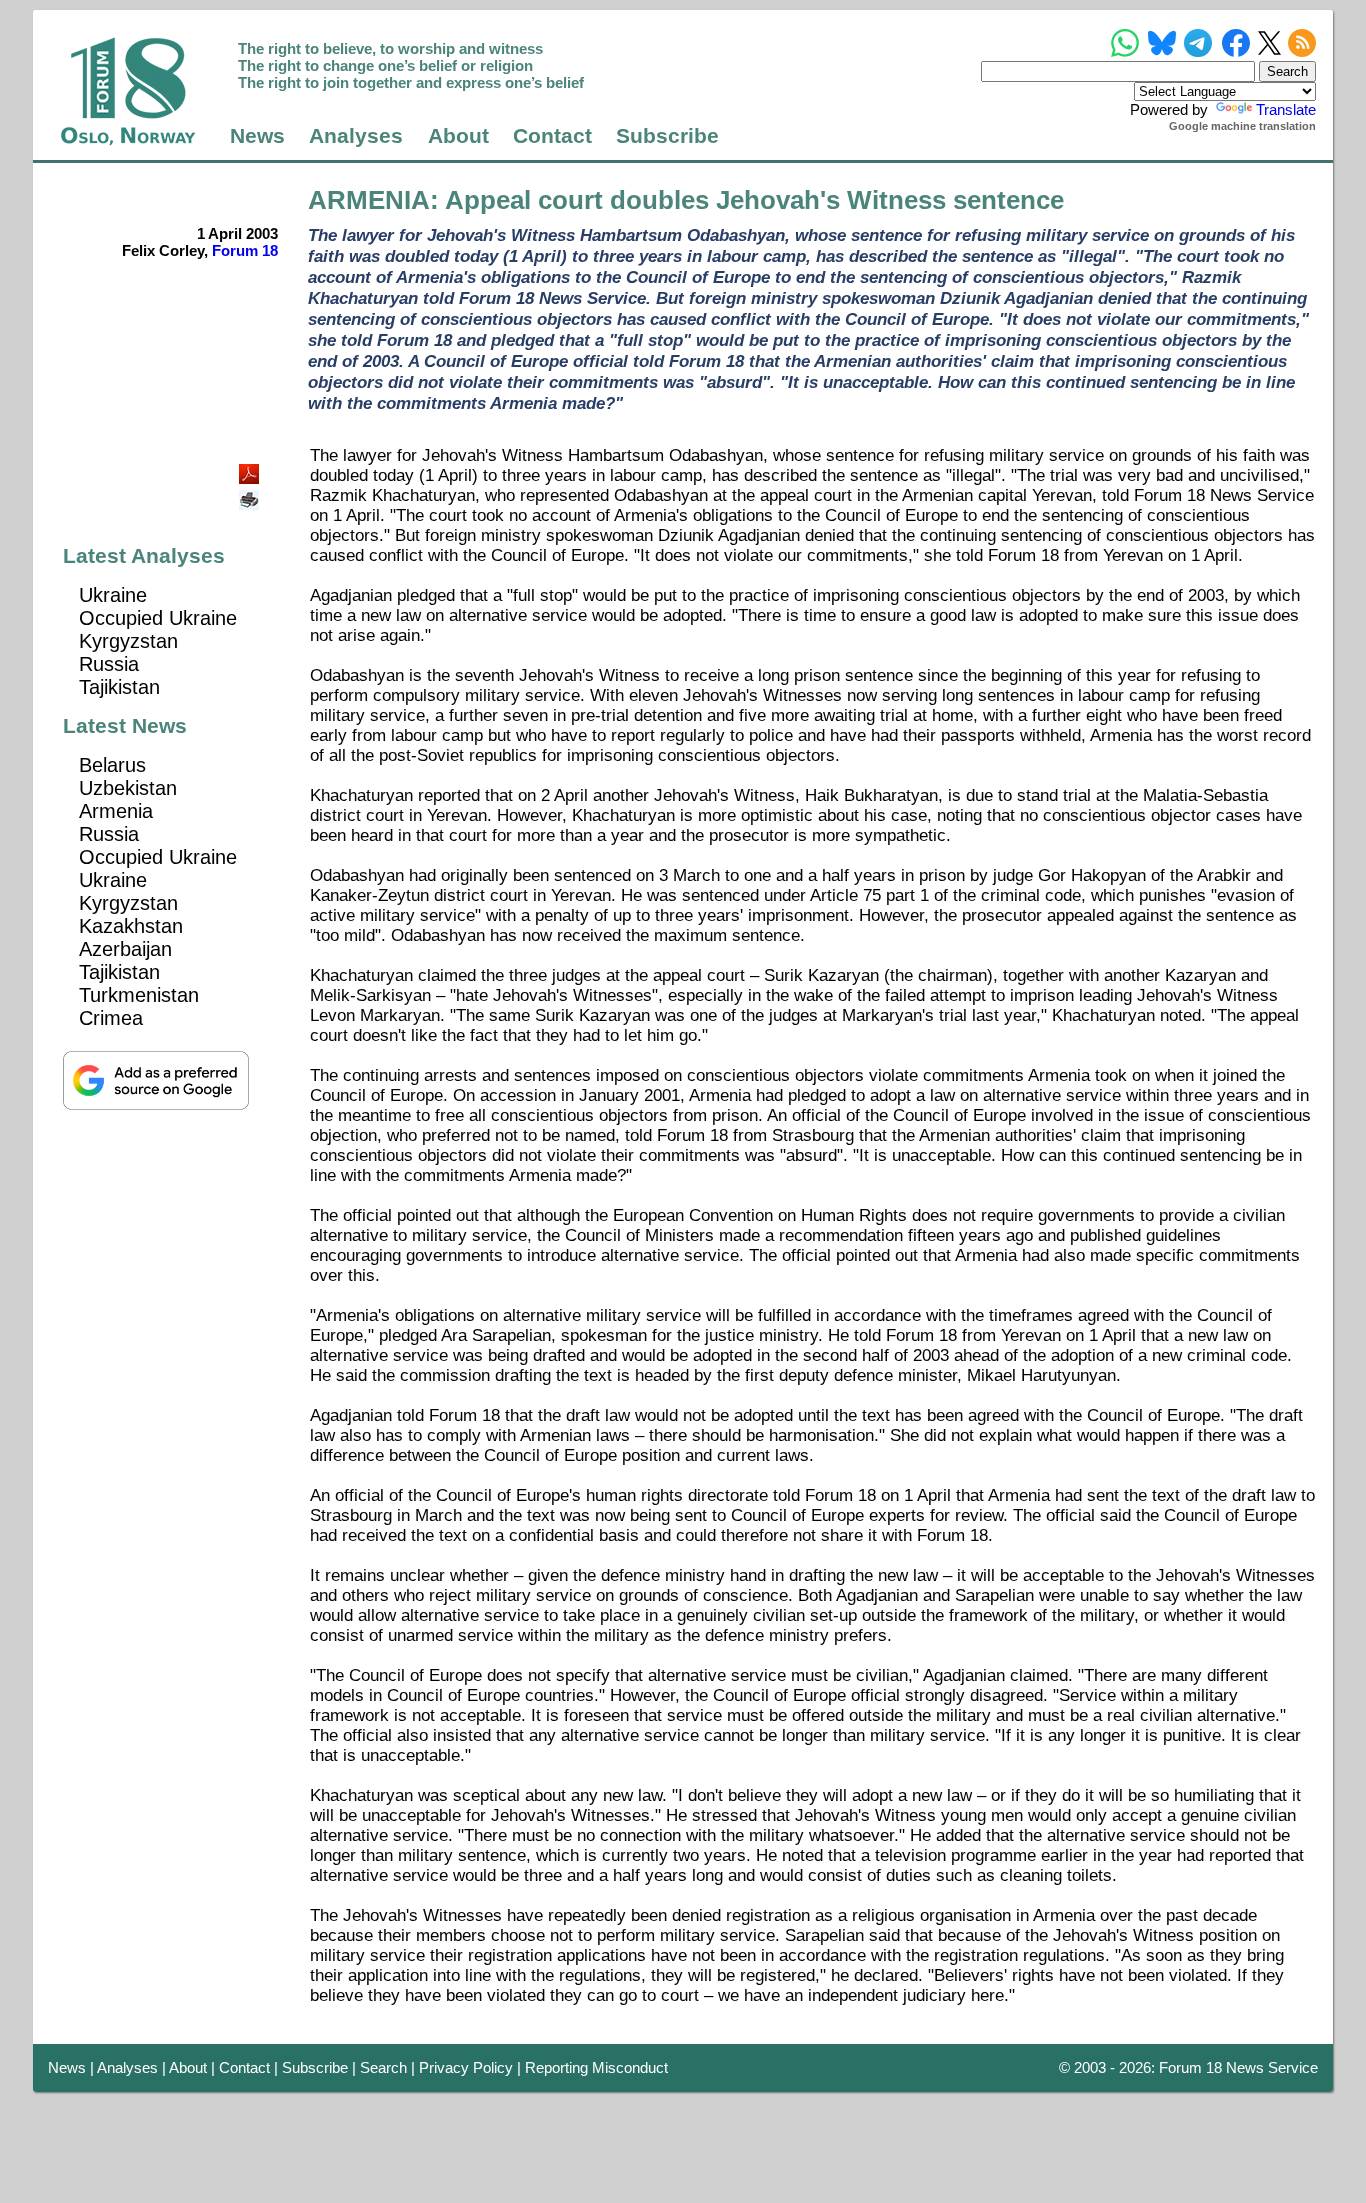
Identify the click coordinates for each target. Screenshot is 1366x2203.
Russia (109, 664)
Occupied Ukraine (158, 618)
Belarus (112, 765)
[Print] (251, 492)
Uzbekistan (128, 788)
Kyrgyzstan (128, 641)
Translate (1286, 109)
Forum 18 (245, 250)
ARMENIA (369, 200)
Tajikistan (119, 687)
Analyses (356, 136)
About (458, 136)
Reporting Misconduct (596, 2067)
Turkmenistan (139, 995)
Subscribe (667, 136)
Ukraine (113, 595)
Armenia (116, 811)
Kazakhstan (131, 926)
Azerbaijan (125, 949)
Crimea (111, 1018)
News (257, 136)
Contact (552, 136)
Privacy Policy (466, 2067)
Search (383, 2067)
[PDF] (251, 468)
